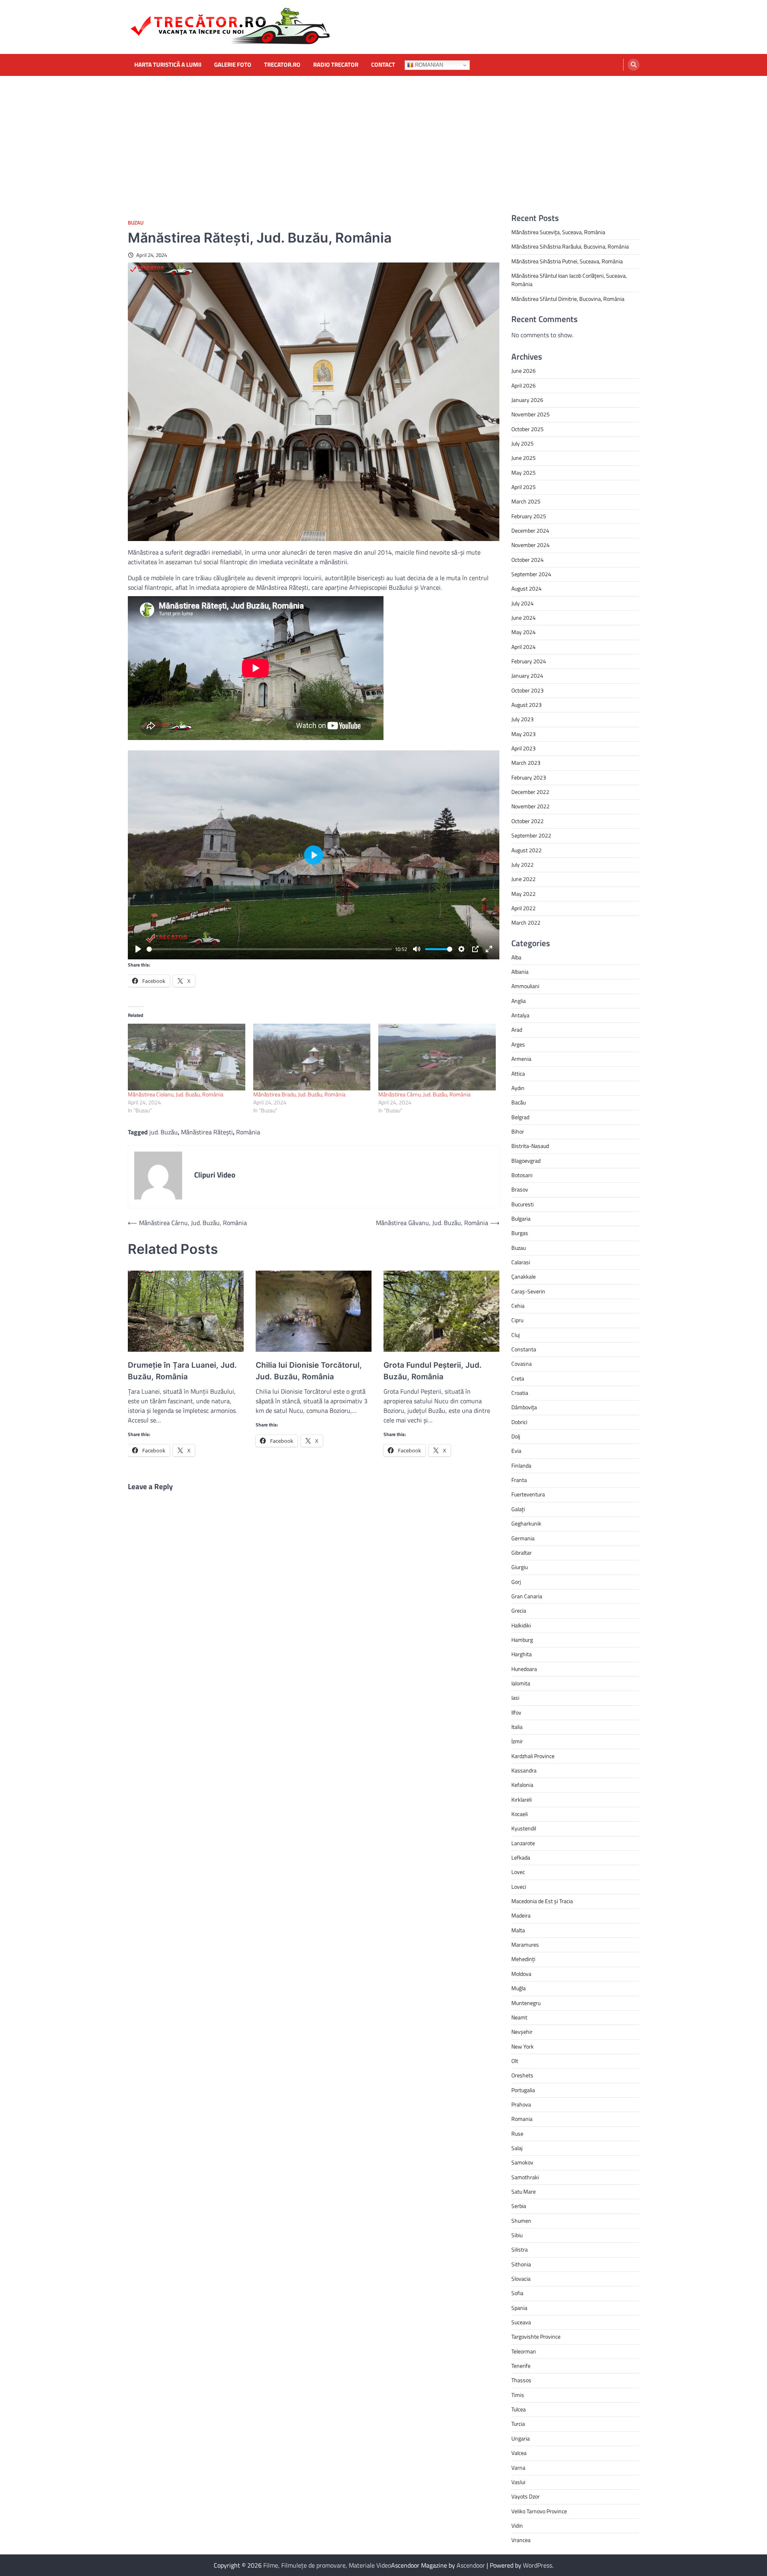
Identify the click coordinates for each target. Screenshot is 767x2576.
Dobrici (519, 1422)
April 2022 (524, 908)
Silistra (520, 2250)
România (248, 1132)
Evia (516, 1451)
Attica (518, 1074)
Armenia (521, 1059)
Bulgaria (521, 1219)
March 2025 (526, 501)
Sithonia (521, 2264)
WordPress (537, 2565)
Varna (518, 2468)
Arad (517, 1030)
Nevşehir (522, 2032)
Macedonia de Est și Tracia (542, 1901)
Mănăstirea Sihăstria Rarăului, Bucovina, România (570, 247)
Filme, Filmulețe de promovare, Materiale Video (327, 2565)
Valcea (519, 2453)
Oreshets (522, 2075)
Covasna (522, 1364)
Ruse (517, 2134)
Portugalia (523, 2090)
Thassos (521, 2380)
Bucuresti (523, 1204)
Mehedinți (523, 1959)
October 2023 (528, 690)
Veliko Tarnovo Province (539, 2511)
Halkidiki (521, 1625)
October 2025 (528, 429)
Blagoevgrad (526, 1161)
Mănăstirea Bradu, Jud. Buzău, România (299, 1094)
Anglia (519, 1001)
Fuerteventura (528, 1494)
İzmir (517, 1741)
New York (523, 2047)
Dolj (516, 1436)
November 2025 (531, 414)
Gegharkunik (526, 1524)
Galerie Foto (233, 65)
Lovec (518, 1872)
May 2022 (524, 894)
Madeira (521, 1916)
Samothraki (525, 2177)
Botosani (522, 1175)
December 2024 (530, 531)
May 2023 (524, 734)
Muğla (519, 1988)
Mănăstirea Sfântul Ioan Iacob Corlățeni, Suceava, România (569, 280)
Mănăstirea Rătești (207, 1132)
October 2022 (528, 821)
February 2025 (529, 516)
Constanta (524, 1349)
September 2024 (531, 574)
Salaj (517, 2148)
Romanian (428, 65)
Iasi (515, 1698)
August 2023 (527, 705)
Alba (516, 957)
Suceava (521, 2322)
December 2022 (530, 792)
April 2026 (524, 386)
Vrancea (521, 2540)
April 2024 (524, 647)
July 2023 (523, 719)
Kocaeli (520, 1814)
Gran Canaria (527, 1596)
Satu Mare (524, 2192)
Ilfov (516, 1713)
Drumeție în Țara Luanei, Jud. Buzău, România (182, 1371)
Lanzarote (523, 1843)
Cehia (518, 1306)
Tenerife (521, 2366)
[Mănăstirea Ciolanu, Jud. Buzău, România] (187, 1057)
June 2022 (524, 879)
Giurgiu (520, 1567)
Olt (515, 2061)
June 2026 (524, 371)
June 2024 (524, 618)
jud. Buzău (164, 1132)
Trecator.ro (282, 65)
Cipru (517, 1320)
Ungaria (521, 2439)
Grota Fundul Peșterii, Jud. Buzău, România (433, 1371)
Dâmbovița (524, 1407)
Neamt (519, 2017)
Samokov (522, 2162)
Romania (522, 2119)
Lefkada (521, 1858)
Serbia (519, 2206)
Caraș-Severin (528, 1291)
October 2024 (528, 560)
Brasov (520, 1190)
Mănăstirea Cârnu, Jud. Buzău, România (424, 1094)
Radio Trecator (336, 65)
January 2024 (527, 676)
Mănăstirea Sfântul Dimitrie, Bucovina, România (568, 299)
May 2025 (524, 473)
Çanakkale (524, 1277)
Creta (518, 1379)
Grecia (519, 1611)
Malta (518, 1930)
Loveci (519, 1887)
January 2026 (527, 400)
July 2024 (523, 603)
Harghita (522, 1654)
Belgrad (520, 1117)
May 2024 (524, 632)
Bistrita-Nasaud (530, 1146)
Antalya (520, 1015)
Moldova (521, 1974)
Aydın (518, 1088)
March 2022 (526, 923)
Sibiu (517, 2235)
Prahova (521, 2105)
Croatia (520, 1393)
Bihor (518, 1132)
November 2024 (531, 545)
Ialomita (521, 1683)
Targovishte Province (536, 2337)
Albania (520, 972)
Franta (519, 1480)
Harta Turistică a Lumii (168, 65)
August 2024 (527, 589)
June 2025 (524, 458)
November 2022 (531, 806)
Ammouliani (525, 986)
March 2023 (526, 763)
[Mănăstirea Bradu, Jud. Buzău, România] (312, 1057)
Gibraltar (522, 1553)
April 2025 (524, 487)
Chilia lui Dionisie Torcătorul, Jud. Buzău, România (309, 1371)
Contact (383, 65)
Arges (518, 1044)
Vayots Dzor (526, 2496)
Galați (518, 1509)
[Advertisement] (383, 136)
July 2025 (523, 444)
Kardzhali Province (533, 1756)
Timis (518, 2395)
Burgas (520, 1233)
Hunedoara (524, 1669)
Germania (523, 1538)
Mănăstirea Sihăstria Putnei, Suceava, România (567, 261)
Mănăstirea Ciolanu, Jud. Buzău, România (176, 1094)
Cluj (516, 1335)
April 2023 (524, 748)
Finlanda (521, 1466)
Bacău (519, 1102)
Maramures (525, 1945)
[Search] (634, 65)
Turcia (518, 2424)
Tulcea (519, 2409)
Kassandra (524, 1770)
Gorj (516, 1582)
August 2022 (527, 850)
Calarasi (521, 1262)
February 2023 (529, 778)
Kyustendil (524, 1828)
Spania (519, 2308)
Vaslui (518, 2482)
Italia (517, 1727)
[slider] (269, 949)
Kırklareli (522, 1800)
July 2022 (523, 865)
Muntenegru (526, 2003)
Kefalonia (522, 1785)
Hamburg (522, 1640)
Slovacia (521, 2279)
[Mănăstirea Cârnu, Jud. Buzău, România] (437, 1057)
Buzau (136, 223)
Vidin (517, 2526)
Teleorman (524, 2351)
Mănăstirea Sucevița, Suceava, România (558, 232)
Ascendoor (471, 2565)
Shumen (521, 2221)
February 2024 (529, 661)
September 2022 (531, 835)
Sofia (517, 2293)
